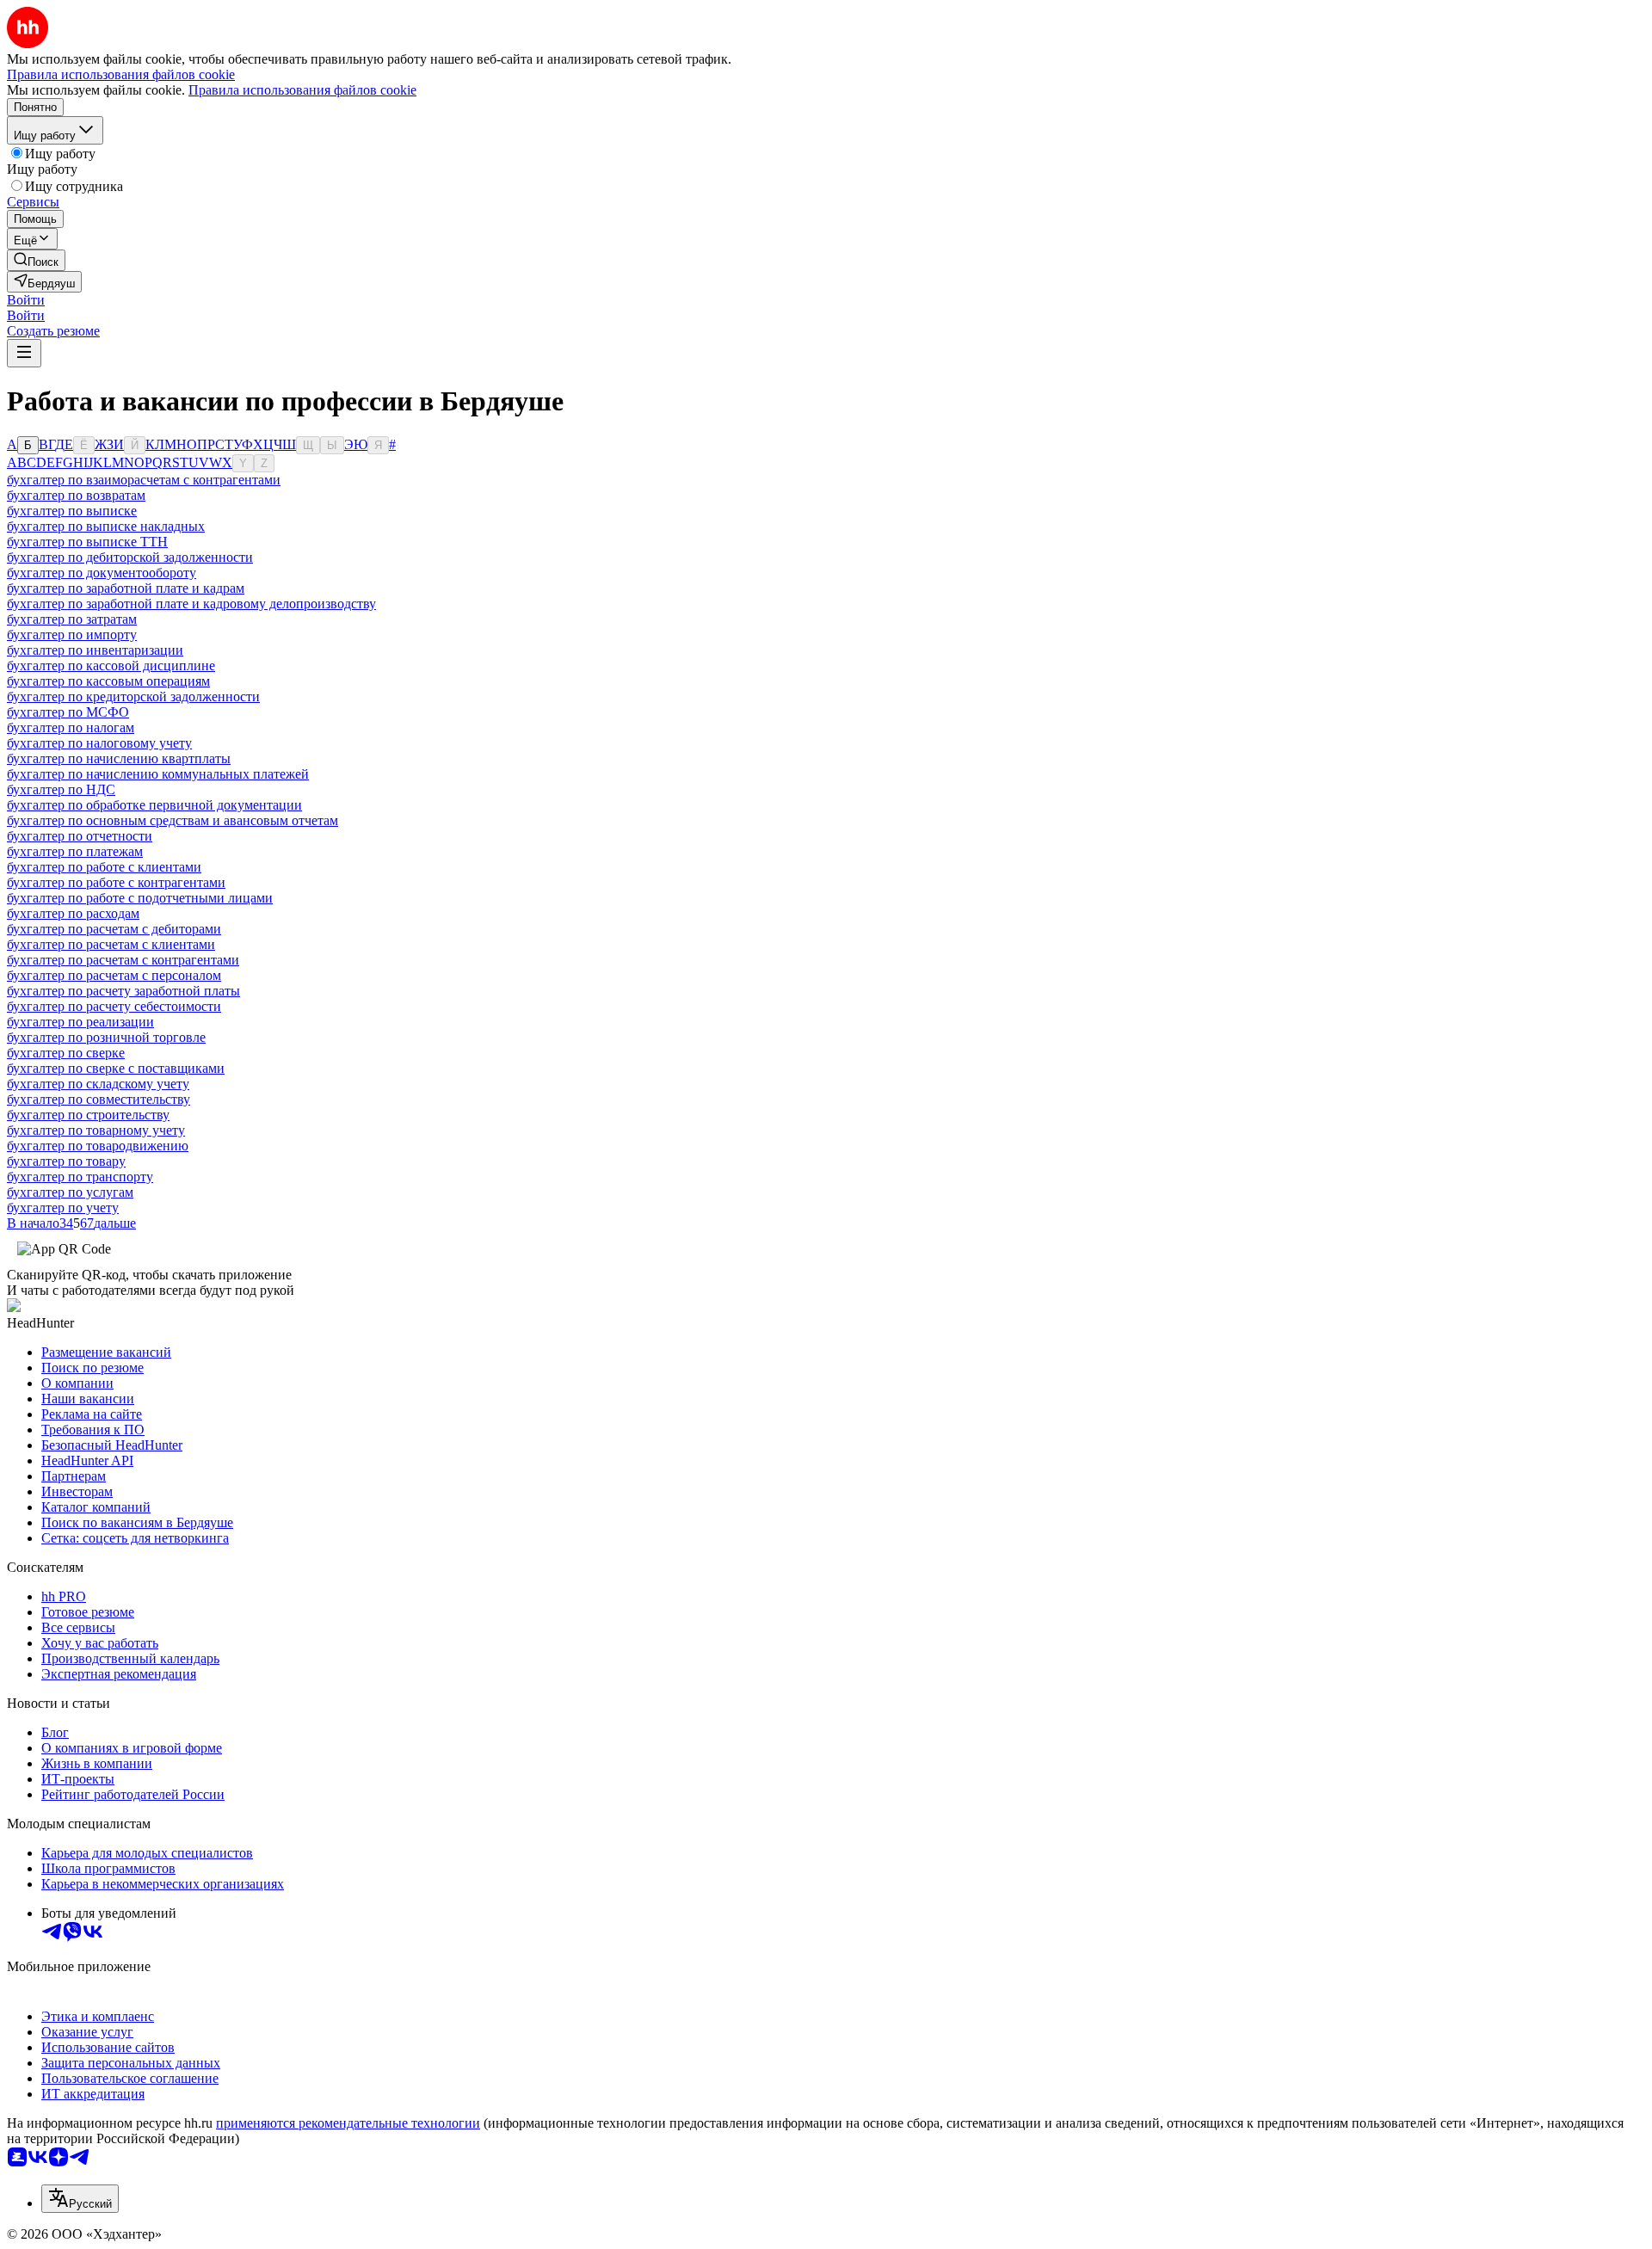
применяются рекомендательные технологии (348, 2123)
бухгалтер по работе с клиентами (104, 867)
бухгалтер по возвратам (76, 495)
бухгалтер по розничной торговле (106, 1037)
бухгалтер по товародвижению (98, 1146)
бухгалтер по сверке (66, 1053)
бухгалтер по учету (63, 1208)
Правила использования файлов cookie (302, 90)
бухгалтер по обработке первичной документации (154, 805)
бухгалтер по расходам (73, 913)
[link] (36, 260)
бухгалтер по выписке (72, 511)
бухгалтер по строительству (88, 1115)
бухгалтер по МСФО (68, 712)
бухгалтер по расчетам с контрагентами (123, 960)
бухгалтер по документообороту (102, 573)
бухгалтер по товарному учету (96, 1130)
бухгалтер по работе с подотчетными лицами (140, 898)
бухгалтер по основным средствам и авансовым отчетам (173, 820)
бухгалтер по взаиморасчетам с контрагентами (144, 480)
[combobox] (80, 2199)
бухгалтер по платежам (75, 851)
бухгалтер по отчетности (80, 836)
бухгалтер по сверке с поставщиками (116, 1068)
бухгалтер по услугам (70, 1192)
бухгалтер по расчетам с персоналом (114, 975)
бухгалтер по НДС (61, 789)
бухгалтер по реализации (80, 1022)
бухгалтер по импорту (72, 635)
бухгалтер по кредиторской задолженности (133, 696)
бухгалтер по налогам (71, 727)
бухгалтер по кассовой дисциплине (111, 665)
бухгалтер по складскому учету (98, 1084)
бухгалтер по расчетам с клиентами (111, 944)
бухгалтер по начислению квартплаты (119, 758)
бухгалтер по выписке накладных (106, 526)
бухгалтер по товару (66, 1161)
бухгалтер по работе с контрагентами (116, 882)
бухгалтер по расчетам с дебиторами (114, 929)
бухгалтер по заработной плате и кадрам (126, 588)
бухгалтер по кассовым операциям (108, 681)
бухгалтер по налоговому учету (99, 743)
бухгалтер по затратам (72, 619)
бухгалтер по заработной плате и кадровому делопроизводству (191, 604)
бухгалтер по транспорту (80, 1177)
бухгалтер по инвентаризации (95, 650)
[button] (26, 300)
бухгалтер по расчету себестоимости (114, 1006)
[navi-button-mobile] (24, 353)
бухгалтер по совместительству (99, 1099)
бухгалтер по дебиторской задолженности (130, 557)
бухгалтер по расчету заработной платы (123, 991)
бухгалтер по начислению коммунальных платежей (158, 774)
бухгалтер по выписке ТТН (87, 542)
